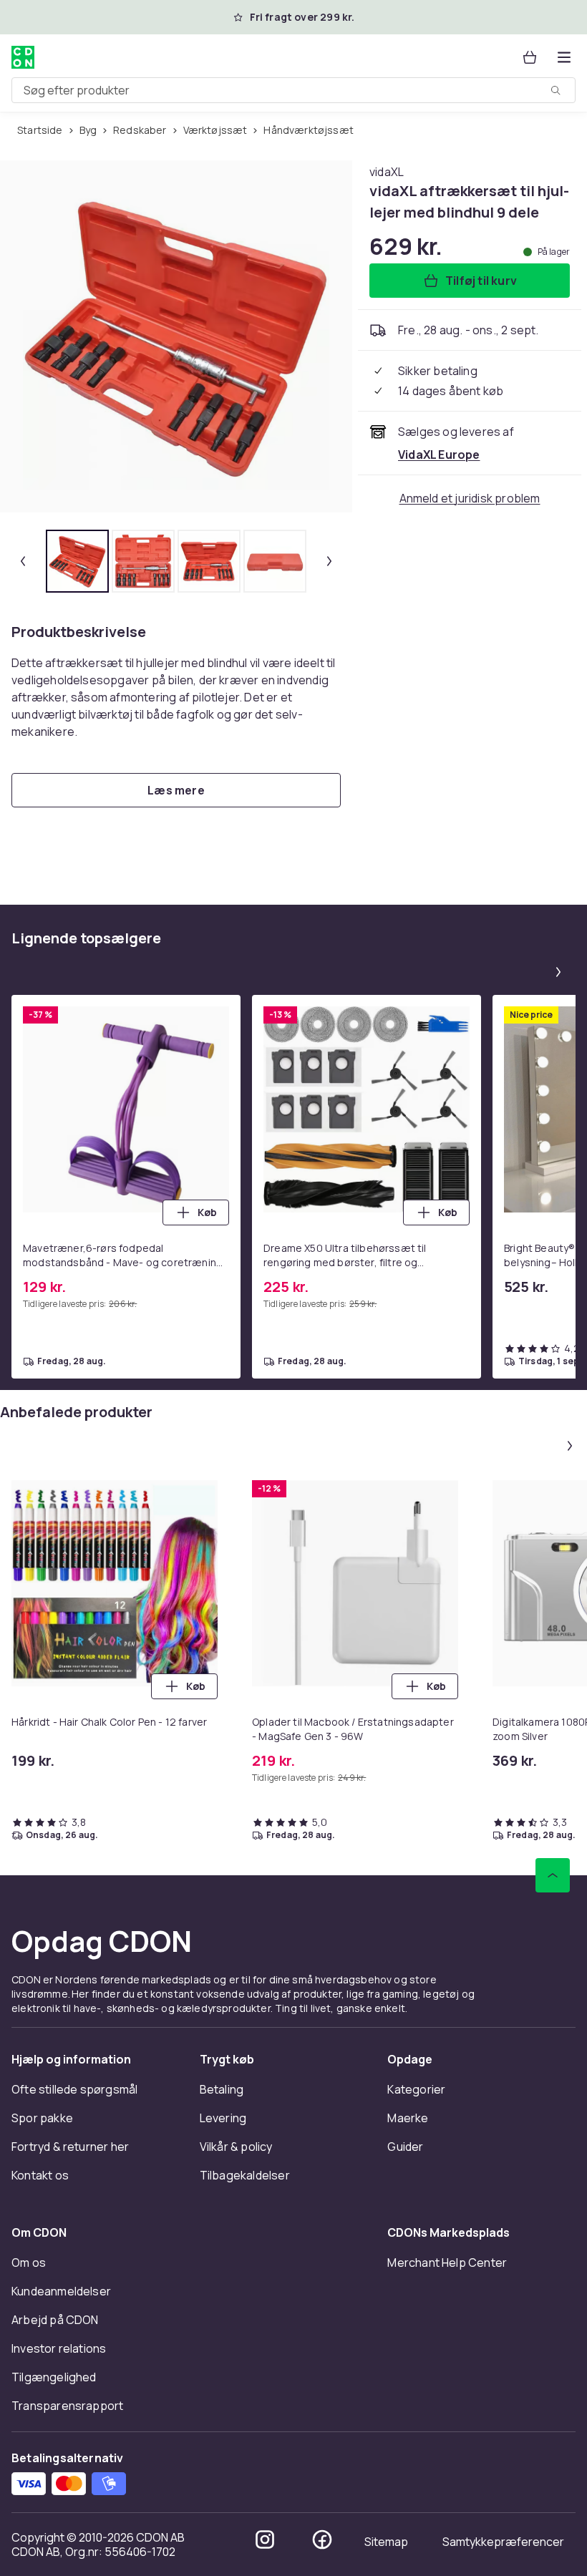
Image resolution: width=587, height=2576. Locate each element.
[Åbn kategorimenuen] (564, 57)
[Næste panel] (558, 972)
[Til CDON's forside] (23, 57)
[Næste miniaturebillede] (329, 561)
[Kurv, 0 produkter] (530, 57)
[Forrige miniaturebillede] (23, 561)
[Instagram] (265, 2539)
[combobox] (293, 90)
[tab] (77, 561)
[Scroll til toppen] (553, 1875)
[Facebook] (322, 2539)
